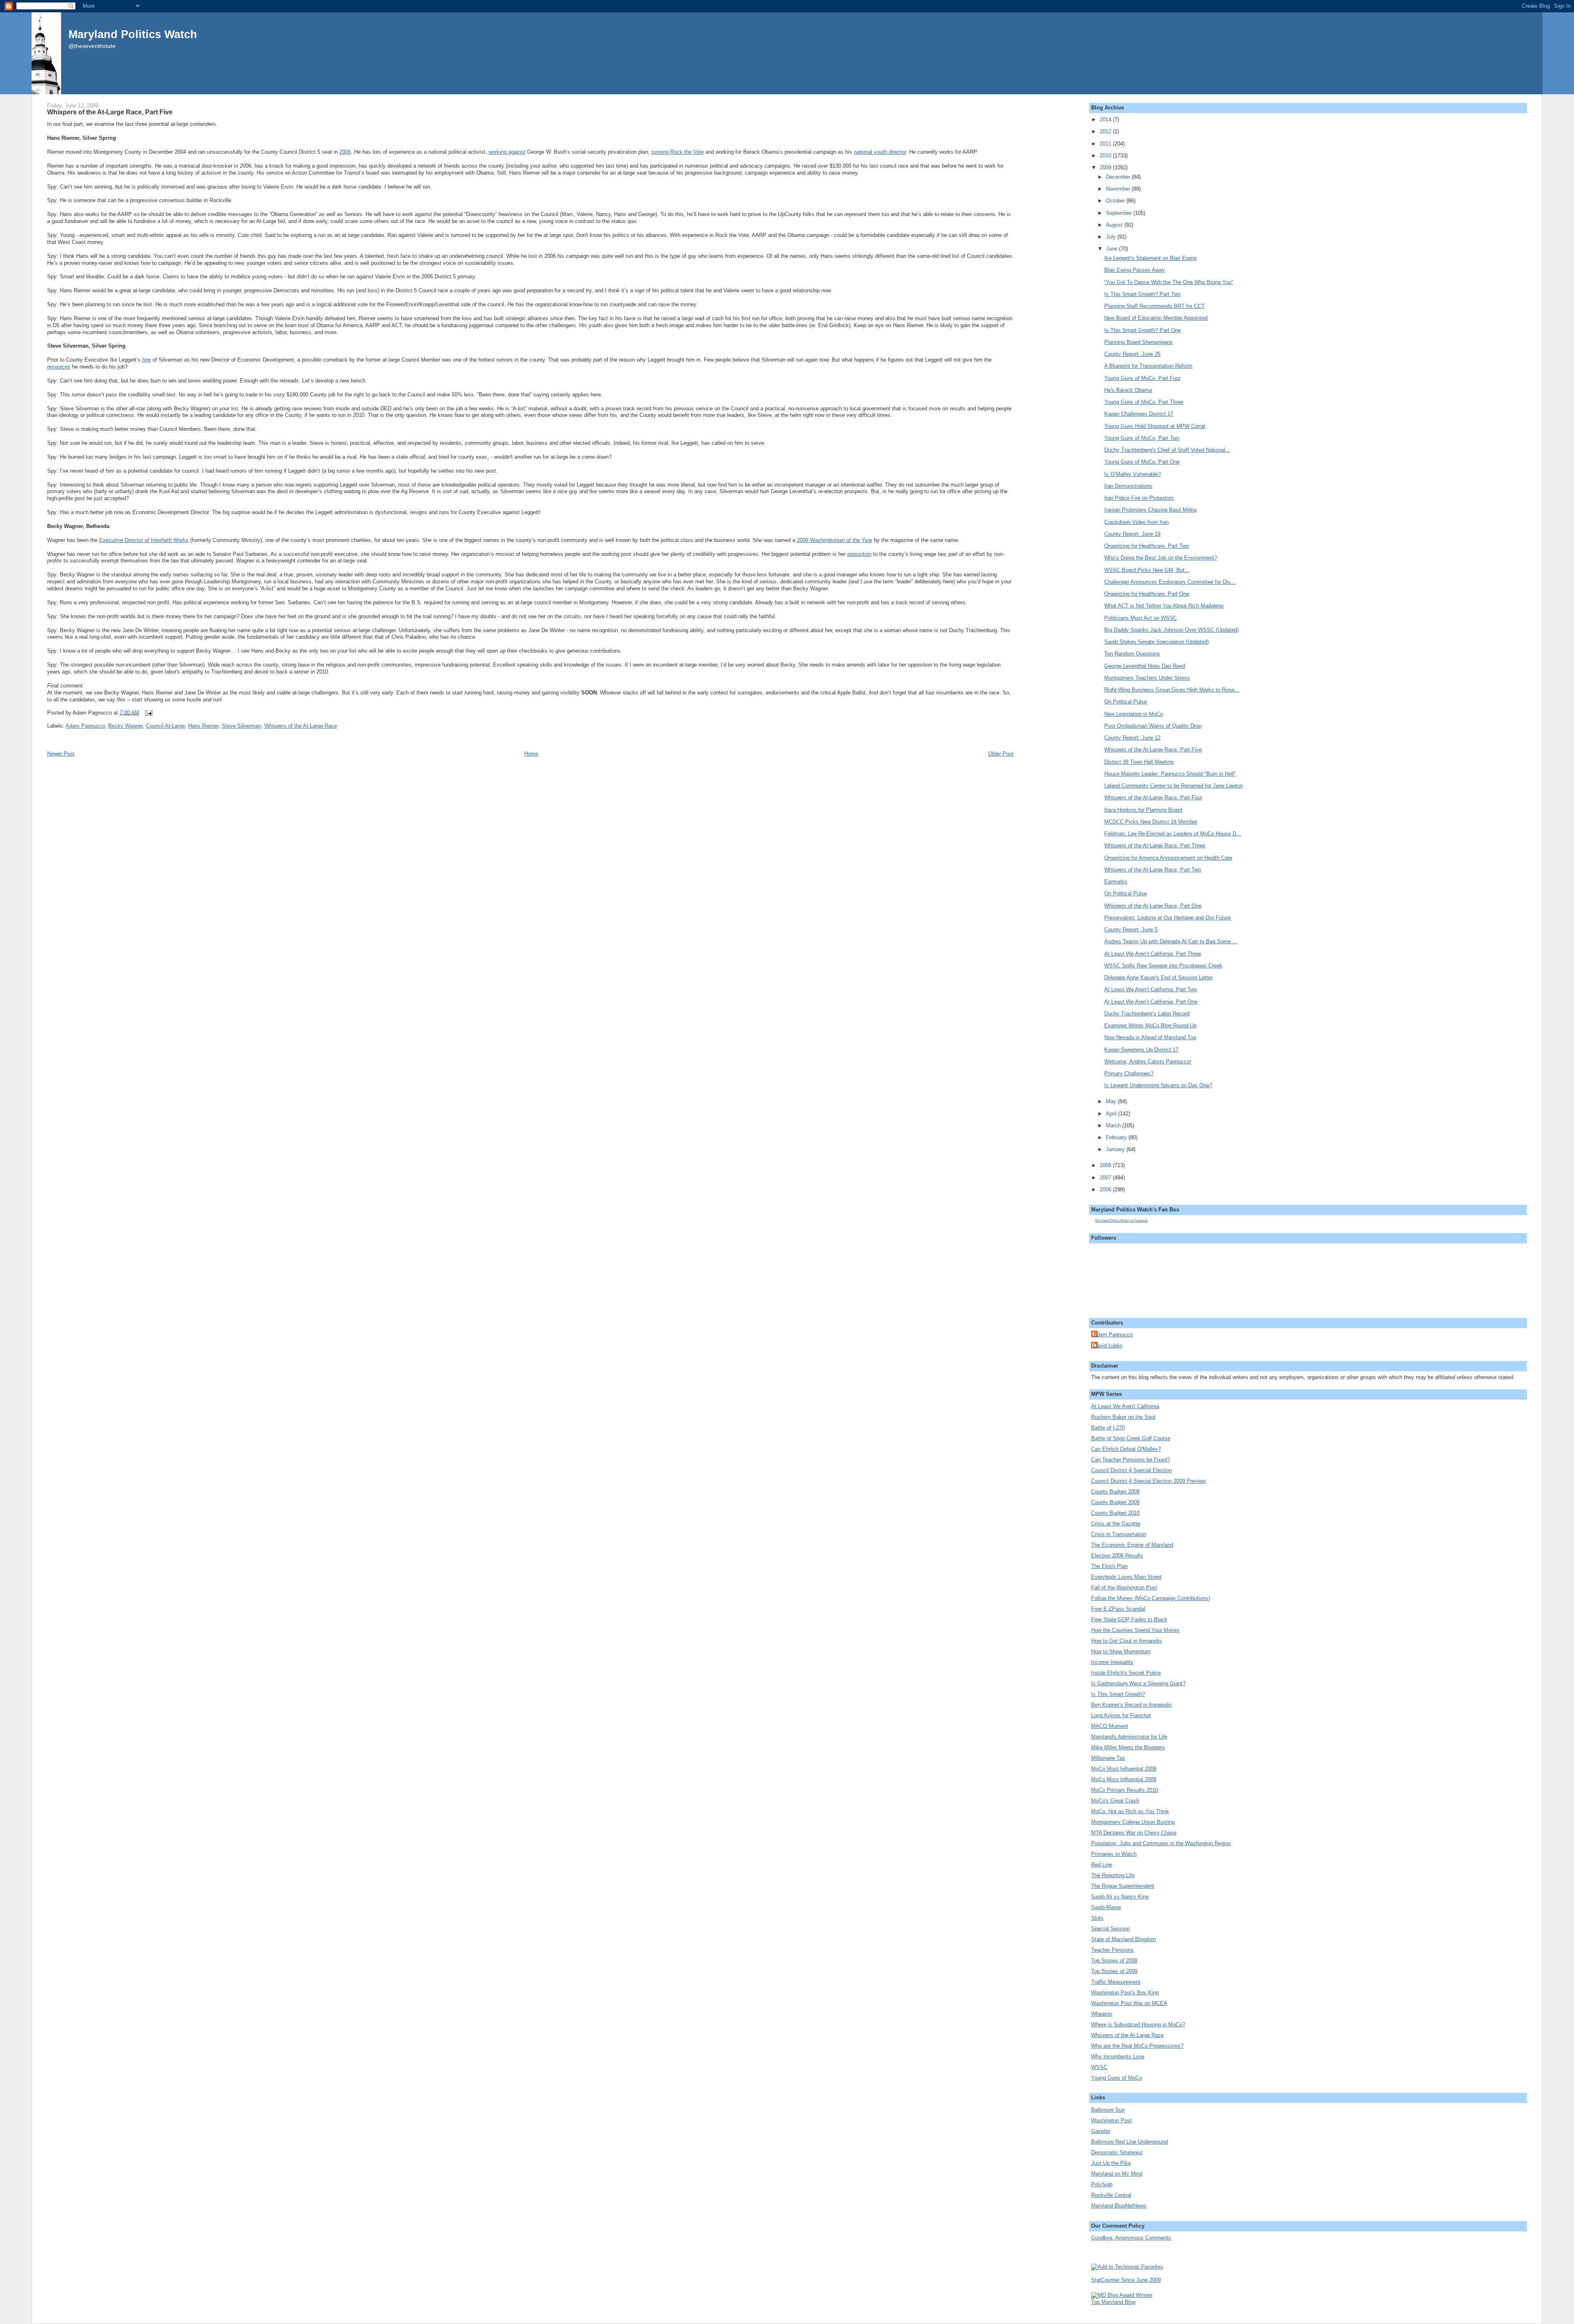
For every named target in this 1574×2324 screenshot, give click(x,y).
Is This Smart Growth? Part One (1143, 330)
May (1112, 1101)
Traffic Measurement (1116, 1982)
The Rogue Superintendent (1123, 1886)
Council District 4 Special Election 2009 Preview (1148, 1481)
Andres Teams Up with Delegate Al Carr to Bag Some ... (1171, 941)
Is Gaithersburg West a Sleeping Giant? (1138, 1683)
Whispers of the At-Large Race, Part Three (1155, 846)
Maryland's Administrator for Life (1129, 1737)
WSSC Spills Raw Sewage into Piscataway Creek (1163, 966)
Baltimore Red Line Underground (1129, 2142)
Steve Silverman (241, 726)
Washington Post (1111, 2120)
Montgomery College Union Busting (1133, 1822)
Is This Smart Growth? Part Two (1142, 294)
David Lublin (1108, 1346)
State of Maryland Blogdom (1124, 1939)
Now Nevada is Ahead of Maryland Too (1150, 1037)
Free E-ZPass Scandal (1118, 1609)
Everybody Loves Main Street (1126, 1577)
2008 (1106, 1165)
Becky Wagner (125, 726)
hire (147, 360)
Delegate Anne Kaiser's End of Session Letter (1158, 978)
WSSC (1099, 2067)
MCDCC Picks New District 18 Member (1151, 822)
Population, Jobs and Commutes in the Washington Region (1161, 1843)
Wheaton (1102, 2014)
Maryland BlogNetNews (1119, 2206)
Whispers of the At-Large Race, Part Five (110, 112)
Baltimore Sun (1108, 2110)
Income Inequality (1112, 1662)
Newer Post (61, 754)
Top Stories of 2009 (1114, 1971)
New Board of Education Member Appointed (1156, 318)
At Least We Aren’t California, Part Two (1151, 989)
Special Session (1110, 1929)
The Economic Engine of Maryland (1132, 1545)
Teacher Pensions (1112, 1950)
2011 (1106, 144)
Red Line (1102, 1865)
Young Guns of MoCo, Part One (1142, 462)
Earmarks (1116, 882)
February (1117, 1137)
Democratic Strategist (1117, 2152)
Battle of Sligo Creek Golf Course (1131, 1438)
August (1115, 225)
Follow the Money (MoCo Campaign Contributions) (1151, 1598)
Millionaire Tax (1108, 1758)
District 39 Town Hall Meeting (1139, 762)
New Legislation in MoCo (1134, 714)
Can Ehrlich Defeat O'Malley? (1126, 1449)
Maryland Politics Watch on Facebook (1121, 1221)
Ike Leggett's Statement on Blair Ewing (1150, 258)
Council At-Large (165, 726)
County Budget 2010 (1115, 1513)
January (1116, 1149)
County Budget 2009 (1115, 1502)
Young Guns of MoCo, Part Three (1144, 402)
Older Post (1001, 754)
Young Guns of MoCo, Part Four (1142, 378)
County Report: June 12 (1132, 738)
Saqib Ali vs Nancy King (1120, 1897)
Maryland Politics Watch (133, 34)
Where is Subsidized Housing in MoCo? (1138, 2025)
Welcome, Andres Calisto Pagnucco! (1148, 1062)
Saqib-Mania (1106, 1907)
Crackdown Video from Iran (1136, 522)
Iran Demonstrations (1128, 486)
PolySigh (1102, 2184)
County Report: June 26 (1132, 354)
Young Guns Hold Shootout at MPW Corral (1155, 426)
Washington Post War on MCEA (1129, 2003)
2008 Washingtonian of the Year (835, 540)
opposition (859, 554)
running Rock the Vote (678, 152)
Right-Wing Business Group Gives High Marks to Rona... (1172, 690)
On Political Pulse (1126, 702)
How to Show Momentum (1121, 1651)
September (1120, 213)
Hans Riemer (203, 726)
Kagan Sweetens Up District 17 (1141, 1050)
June (1112, 249)
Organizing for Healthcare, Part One (1147, 594)
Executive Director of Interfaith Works (144, 540)
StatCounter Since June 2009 (1126, 2280)
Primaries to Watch (1114, 1854)
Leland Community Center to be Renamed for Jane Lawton (1174, 786)
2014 (1106, 120)
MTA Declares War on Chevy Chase (1134, 1833)
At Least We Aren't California (1125, 1406)
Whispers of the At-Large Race (301, 726)
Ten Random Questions (1132, 654)
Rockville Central (1111, 2195)
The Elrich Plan (1109, 1566)
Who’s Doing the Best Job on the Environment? (1161, 558)
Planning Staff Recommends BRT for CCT (1154, 306)
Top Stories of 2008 (1114, 1961)
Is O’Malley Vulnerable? (1133, 474)
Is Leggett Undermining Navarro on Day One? (1158, 1085)
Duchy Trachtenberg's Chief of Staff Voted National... (1167, 450)
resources (59, 367)
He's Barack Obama (1128, 390)
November (1119, 189)
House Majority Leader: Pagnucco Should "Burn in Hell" (1170, 774)
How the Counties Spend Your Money (1135, 1630)
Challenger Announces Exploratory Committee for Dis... (1170, 582)
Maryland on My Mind (1117, 2174)
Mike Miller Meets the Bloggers (1128, 1747)
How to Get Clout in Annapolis (1127, 1641)
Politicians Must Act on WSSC (1141, 618)
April (1112, 1114)
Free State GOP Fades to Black (1129, 1620)
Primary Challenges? (1129, 1073)
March (1114, 1126)
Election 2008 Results (1117, 1556)
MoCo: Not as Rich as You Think (1130, 1811)
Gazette (1101, 2131)
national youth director (880, 152)
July (1112, 237)
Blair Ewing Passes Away (1135, 270)
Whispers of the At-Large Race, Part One (1153, 906)
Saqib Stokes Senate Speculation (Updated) (1157, 642)
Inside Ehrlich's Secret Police (1126, 1673)
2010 (1106, 156)
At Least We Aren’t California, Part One (1151, 1002)
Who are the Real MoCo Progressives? (1137, 2046)
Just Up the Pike (1111, 2163)
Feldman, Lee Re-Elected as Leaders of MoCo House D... (1173, 834)
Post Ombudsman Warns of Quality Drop (1153, 726)
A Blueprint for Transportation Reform (1148, 366)
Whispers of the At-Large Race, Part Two (1153, 870)
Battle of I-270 (1108, 1428)
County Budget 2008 (1115, 1492)
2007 (1106, 1178)
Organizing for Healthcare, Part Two (1146, 546)
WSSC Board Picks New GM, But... (1147, 570)
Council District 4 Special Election (1132, 1470)
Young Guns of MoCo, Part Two (1142, 438)
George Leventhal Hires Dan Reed (1145, 666)
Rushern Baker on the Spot (1123, 1417)
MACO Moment (1110, 1726)
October (1116, 201)
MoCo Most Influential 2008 (1124, 1769)
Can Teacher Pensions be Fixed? (1130, 1460)
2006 (345, 152)
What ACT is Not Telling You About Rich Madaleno (1164, 606)
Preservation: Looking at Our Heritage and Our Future (1168, 918)
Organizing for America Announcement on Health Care (1168, 858)
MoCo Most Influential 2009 (1124, 1779)
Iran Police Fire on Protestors (1139, 498)
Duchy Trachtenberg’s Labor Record (1147, 1014)
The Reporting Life (1113, 1875)
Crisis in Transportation (1119, 1534)
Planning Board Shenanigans (1138, 342)
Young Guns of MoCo (1117, 2078)
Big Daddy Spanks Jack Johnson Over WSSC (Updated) (1171, 630)
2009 (1106, 167)
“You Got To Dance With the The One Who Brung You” (1169, 282)
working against (507, 152)
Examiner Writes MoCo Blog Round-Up (1150, 1025)
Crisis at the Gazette (1116, 1524)
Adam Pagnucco (85, 726)
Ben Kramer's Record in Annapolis (1132, 1705)
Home (531, 754)
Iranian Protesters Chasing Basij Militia (1150, 510)
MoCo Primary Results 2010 (1125, 1790)
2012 (1106, 131)
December (1119, 177)
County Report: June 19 (1132, 534)
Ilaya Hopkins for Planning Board (1143, 810)
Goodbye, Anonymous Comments (1131, 2238)
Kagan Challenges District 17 (1139, 414)
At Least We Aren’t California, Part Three (1153, 954)
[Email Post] (148, 712)
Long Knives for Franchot (1121, 1715)
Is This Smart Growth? (1118, 1694)
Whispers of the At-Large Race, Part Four (1153, 798)
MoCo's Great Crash (1115, 1801)
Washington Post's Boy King (1125, 1993)
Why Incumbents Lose (1118, 2057)
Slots (1097, 1918)
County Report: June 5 (1131, 930)
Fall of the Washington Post (1124, 1588)
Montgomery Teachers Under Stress (1147, 678)
